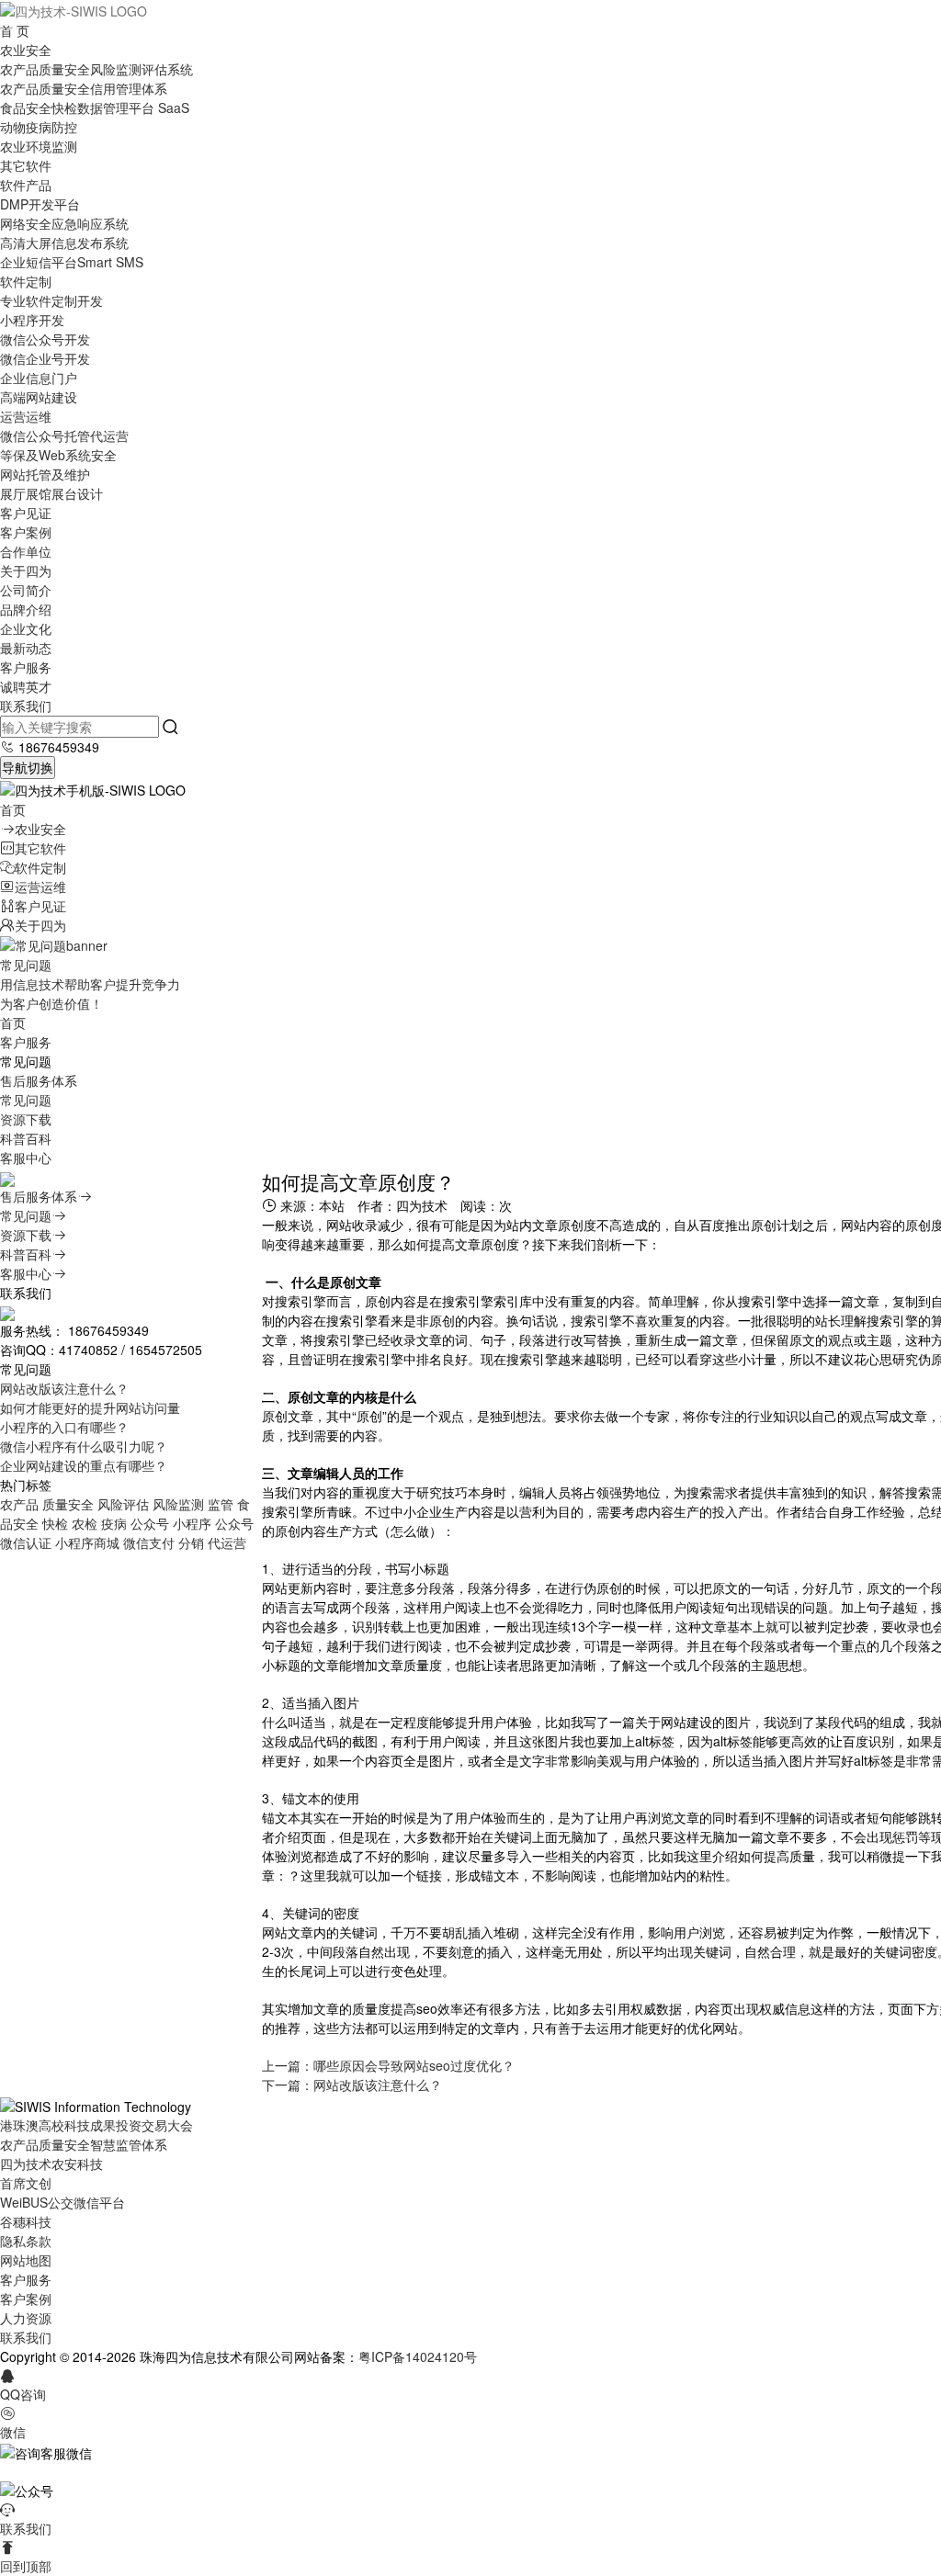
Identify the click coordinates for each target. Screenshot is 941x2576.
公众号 (150, 1523)
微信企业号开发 (45, 358)
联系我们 (26, 706)
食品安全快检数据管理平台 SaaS (95, 107)
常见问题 (26, 1100)
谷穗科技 (26, 2221)
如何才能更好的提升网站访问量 (90, 1407)
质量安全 (68, 1504)
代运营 (227, 1542)
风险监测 (178, 1504)
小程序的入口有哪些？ (64, 1427)
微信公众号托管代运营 (64, 435)
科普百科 (26, 1138)
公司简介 (26, 590)
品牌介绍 (26, 609)
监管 (221, 1504)
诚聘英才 (26, 686)
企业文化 (26, 628)
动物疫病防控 (39, 127)
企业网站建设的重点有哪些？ (84, 1465)
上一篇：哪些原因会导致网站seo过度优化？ (388, 2065)
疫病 (114, 1523)
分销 (191, 1542)
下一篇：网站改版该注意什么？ (352, 2085)
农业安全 (26, 50)
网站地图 (26, 2260)
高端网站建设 (39, 397)
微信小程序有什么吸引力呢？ (84, 1446)
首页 (13, 809)
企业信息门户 (39, 378)
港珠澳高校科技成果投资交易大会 (96, 2125)
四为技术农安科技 (51, 2164)
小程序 (192, 1523)
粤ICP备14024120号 (418, 2356)
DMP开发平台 (40, 204)
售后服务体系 (39, 1080)
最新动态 (26, 648)
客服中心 (26, 1158)
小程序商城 (87, 1542)
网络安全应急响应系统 (64, 223)
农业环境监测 (39, 146)
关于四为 (26, 571)
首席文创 (26, 2183)
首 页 (15, 30)
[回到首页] (74, 9)
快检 (55, 1523)
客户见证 (26, 513)
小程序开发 (32, 320)
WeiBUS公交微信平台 (62, 2202)
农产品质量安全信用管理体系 (84, 88)
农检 (85, 1523)
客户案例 (26, 532)
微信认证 (26, 1542)
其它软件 (26, 165)
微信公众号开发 (45, 339)
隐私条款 (26, 2241)
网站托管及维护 (45, 474)
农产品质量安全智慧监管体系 (84, 2144)
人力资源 (26, 2318)
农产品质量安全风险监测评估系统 (96, 69)
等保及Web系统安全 (58, 455)
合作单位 (26, 551)
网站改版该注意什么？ (64, 1388)
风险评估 (123, 1504)
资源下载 (26, 1119)
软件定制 (26, 281)
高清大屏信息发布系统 (64, 243)
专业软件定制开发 (51, 300)
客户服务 (26, 667)
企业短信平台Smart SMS (72, 262)
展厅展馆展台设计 (51, 493)
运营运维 (26, 416)
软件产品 (26, 185)
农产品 (19, 1504)
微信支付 (149, 1542)
